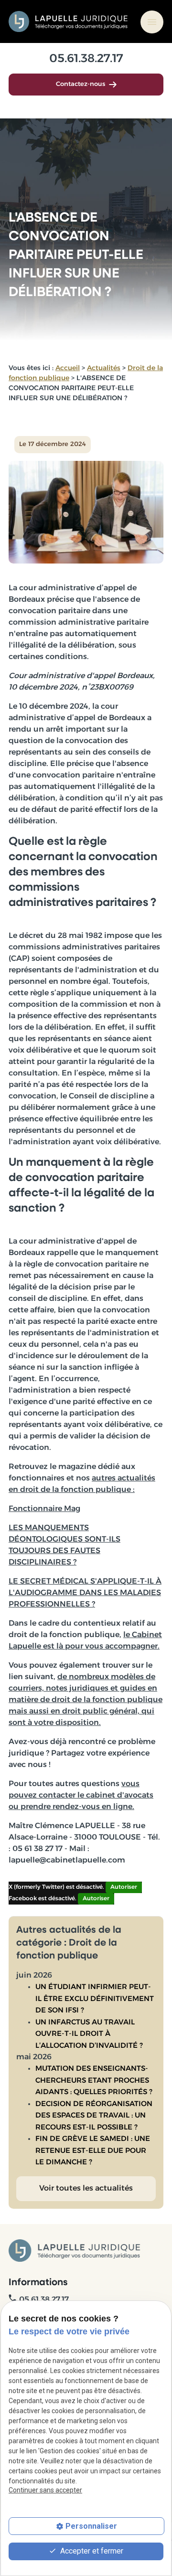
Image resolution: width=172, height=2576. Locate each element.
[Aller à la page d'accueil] (69, 21)
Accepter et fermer (91, 2551)
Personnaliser (91, 2526)
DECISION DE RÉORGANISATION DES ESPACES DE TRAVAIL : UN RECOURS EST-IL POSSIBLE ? (94, 2116)
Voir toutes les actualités (86, 2189)
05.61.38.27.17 (86, 59)
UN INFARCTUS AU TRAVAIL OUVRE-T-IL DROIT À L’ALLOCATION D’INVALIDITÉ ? (89, 2034)
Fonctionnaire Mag (44, 1509)
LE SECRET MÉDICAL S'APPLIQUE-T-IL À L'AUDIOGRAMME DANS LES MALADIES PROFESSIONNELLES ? (85, 1593)
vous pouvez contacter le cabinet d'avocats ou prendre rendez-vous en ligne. (81, 1796)
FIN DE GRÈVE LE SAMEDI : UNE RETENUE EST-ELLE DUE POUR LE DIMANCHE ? (93, 2151)
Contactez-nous (81, 84)
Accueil (68, 368)
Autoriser (124, 1887)
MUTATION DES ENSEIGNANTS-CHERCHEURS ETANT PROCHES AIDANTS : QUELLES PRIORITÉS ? (94, 2081)
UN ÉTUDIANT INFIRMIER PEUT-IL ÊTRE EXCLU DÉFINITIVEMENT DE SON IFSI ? (95, 1999)
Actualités (104, 368)
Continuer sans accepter (45, 2490)
